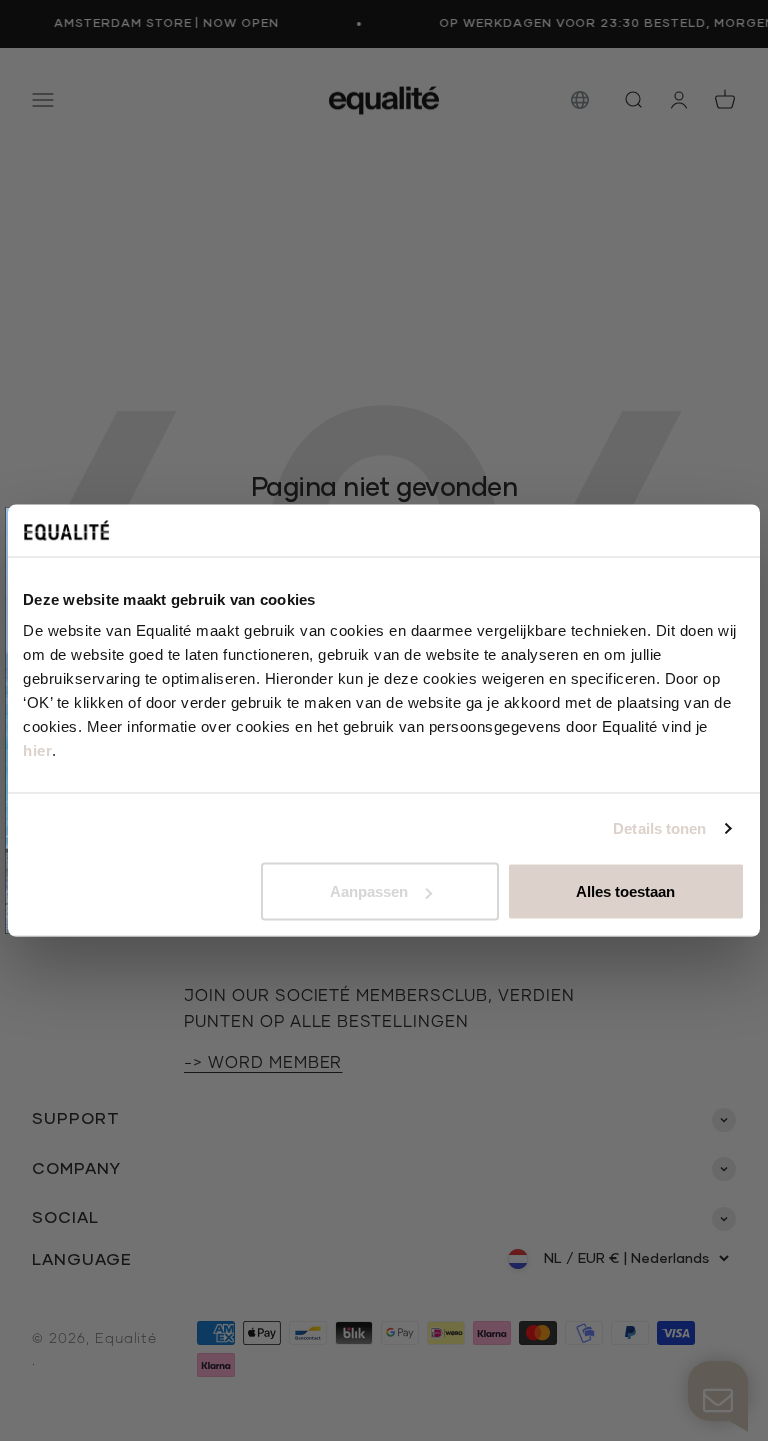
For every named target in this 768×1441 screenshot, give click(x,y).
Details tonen (659, 827)
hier (37, 750)
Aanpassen (369, 891)
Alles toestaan (625, 891)
